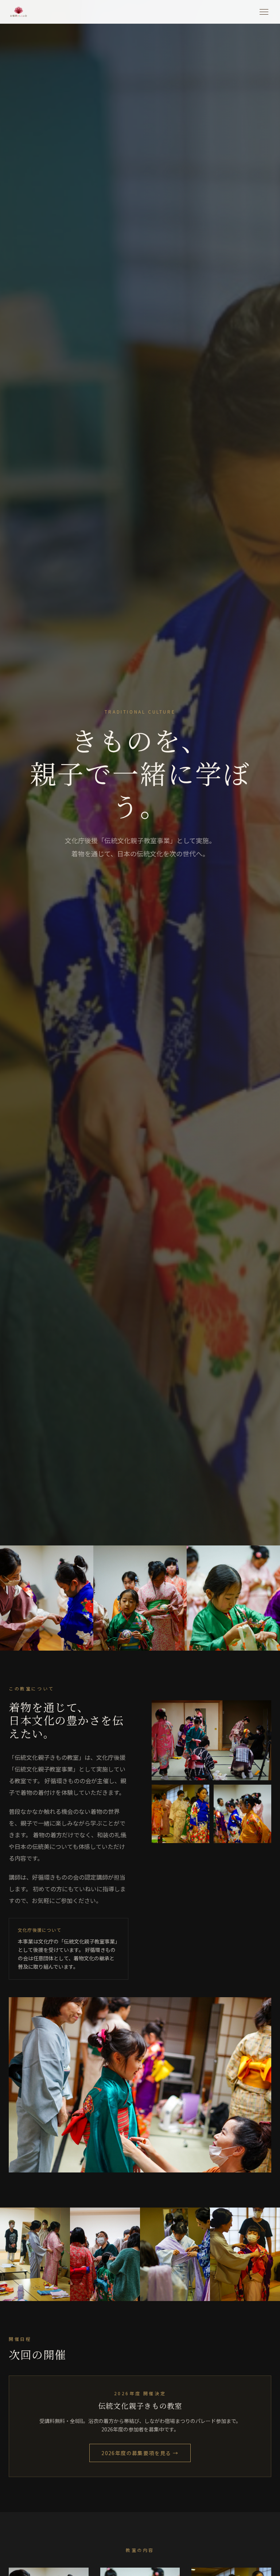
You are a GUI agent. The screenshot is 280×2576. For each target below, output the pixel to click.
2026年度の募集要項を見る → (140, 2453)
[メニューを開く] (264, 12)
